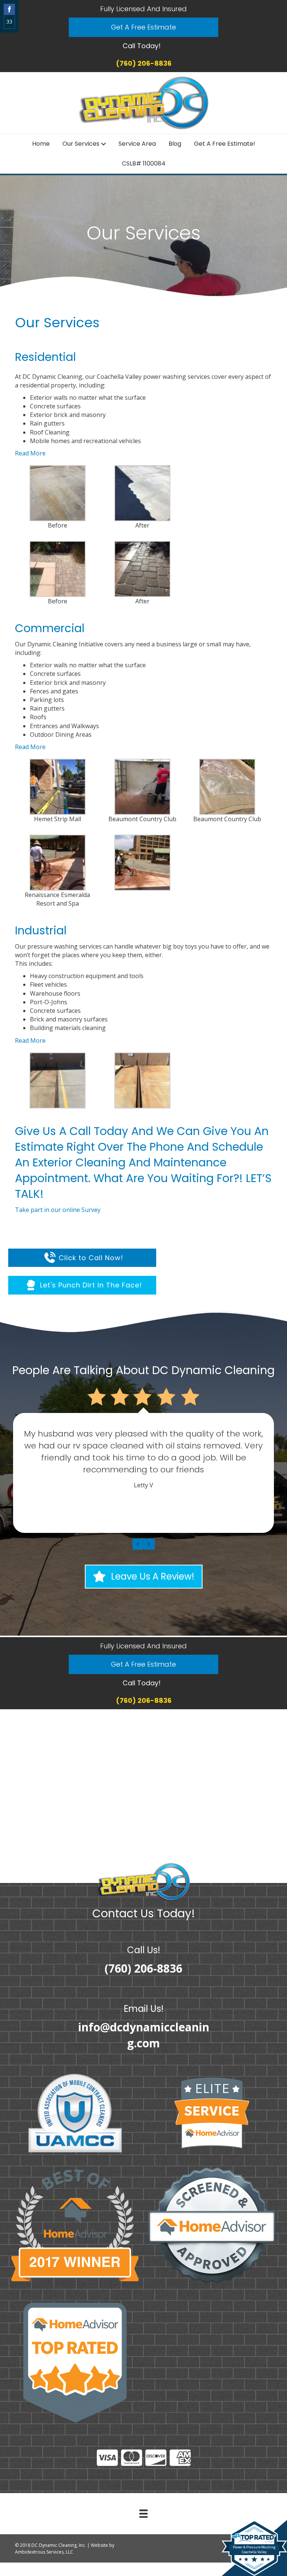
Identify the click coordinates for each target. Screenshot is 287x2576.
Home (41, 144)
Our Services (81, 144)
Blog (175, 144)
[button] (143, 27)
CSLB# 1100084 (144, 163)
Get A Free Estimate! (225, 144)
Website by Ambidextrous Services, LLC (65, 2548)
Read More (30, 453)
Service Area (137, 144)
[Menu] (143, 2514)
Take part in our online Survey (58, 1210)
